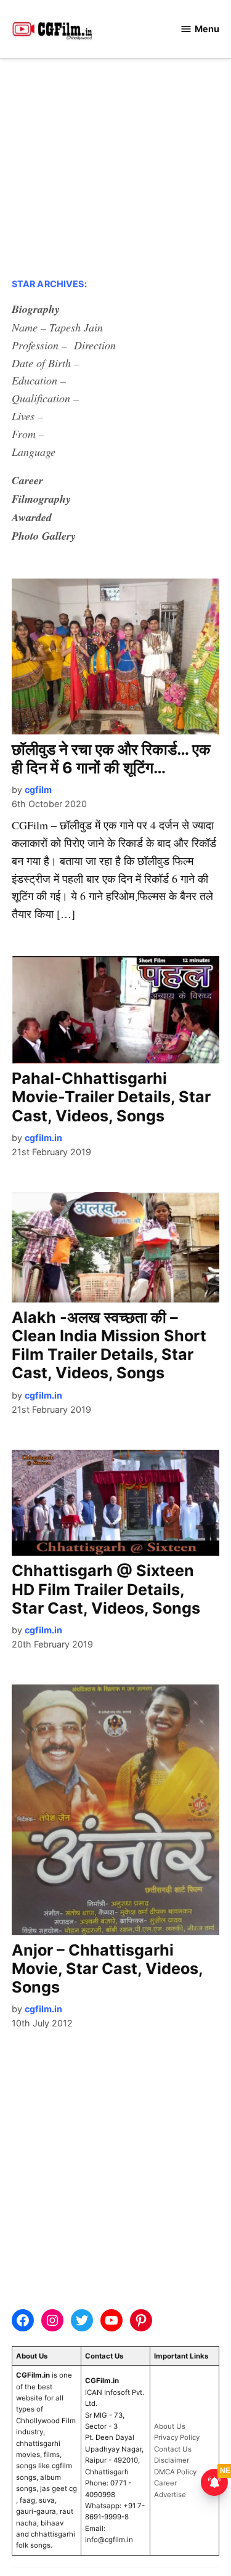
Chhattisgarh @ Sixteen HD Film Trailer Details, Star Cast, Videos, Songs (106, 1589)
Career (165, 2483)
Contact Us (173, 2449)
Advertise (170, 2495)
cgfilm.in (43, 1138)
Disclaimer (172, 2460)
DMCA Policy (175, 2472)
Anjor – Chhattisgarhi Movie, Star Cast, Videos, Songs (107, 1969)
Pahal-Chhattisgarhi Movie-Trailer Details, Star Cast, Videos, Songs (111, 1097)
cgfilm (38, 790)
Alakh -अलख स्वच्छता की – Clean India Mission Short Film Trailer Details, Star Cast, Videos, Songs (109, 1345)
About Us (170, 2426)
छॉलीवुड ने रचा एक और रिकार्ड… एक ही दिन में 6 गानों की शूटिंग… (111, 758)
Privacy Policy (177, 2437)
